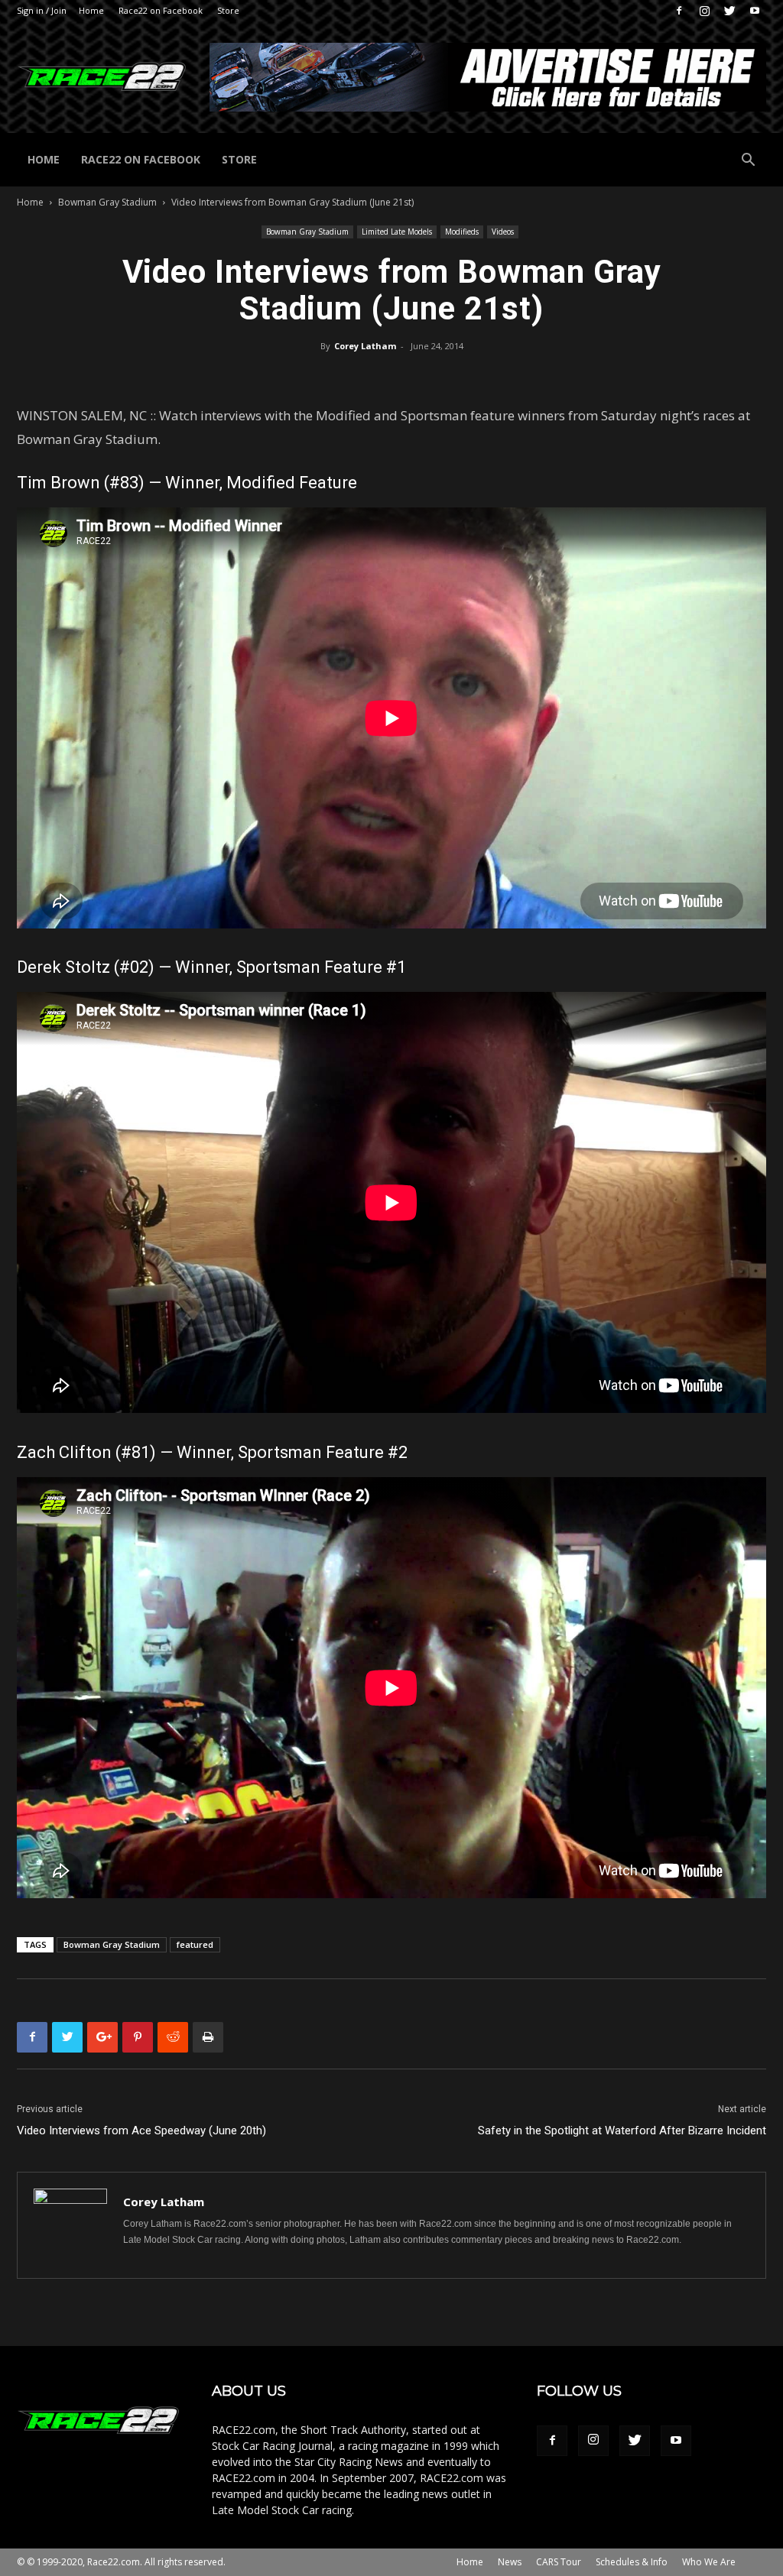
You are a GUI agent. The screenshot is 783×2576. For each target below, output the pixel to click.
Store (228, 10)
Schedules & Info (632, 2562)
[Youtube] (755, 11)
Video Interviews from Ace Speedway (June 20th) (141, 2130)
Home (91, 10)
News (510, 2562)
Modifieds (462, 232)
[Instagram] (704, 11)
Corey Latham (365, 346)
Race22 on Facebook (161, 10)
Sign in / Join (42, 10)
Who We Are (709, 2562)
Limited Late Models (397, 232)
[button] (748, 162)
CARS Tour (559, 2562)
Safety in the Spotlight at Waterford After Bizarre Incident (622, 2130)
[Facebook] (679, 11)
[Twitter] (729, 11)
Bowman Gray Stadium (107, 202)
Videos (503, 232)
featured (195, 1944)
